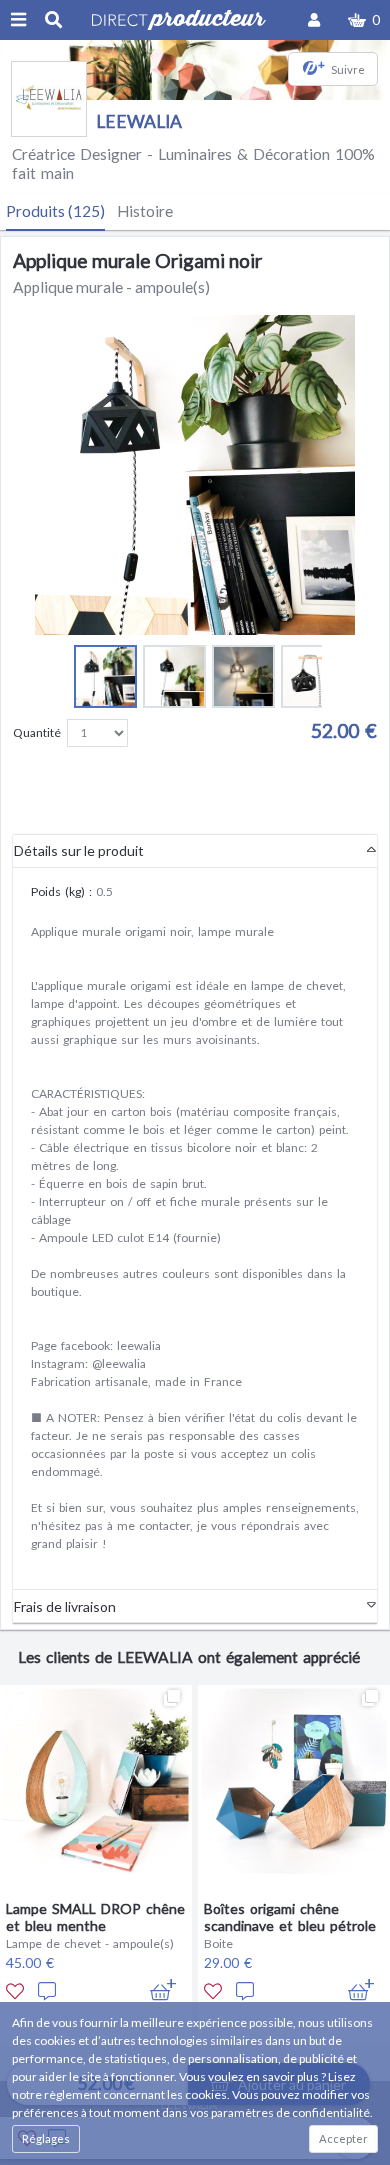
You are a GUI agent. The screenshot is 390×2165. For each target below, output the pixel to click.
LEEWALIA (139, 121)
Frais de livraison (65, 1606)
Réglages (46, 2138)
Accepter (343, 2138)
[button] (364, 20)
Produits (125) (55, 211)
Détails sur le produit (79, 850)
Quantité (37, 732)
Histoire (145, 211)
